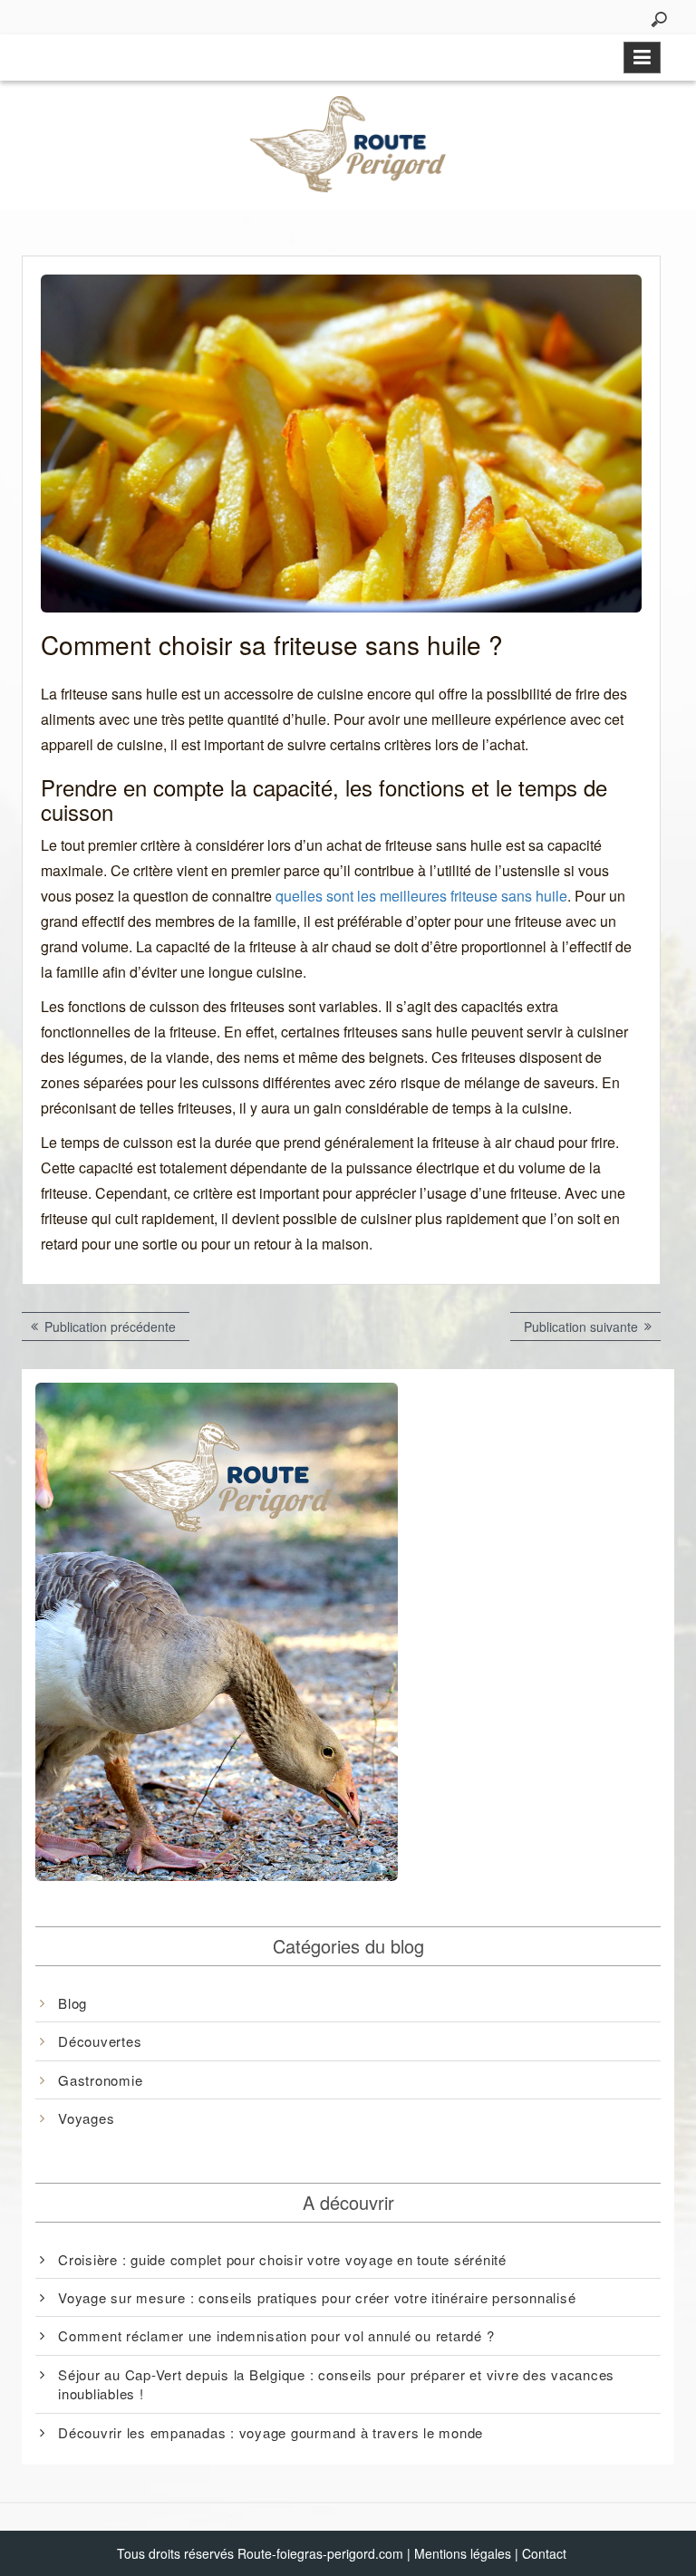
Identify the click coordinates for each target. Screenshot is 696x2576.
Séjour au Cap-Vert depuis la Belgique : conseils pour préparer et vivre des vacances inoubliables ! (336, 2384)
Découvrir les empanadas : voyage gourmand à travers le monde (271, 2432)
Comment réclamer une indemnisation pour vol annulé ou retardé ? (276, 2335)
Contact (544, 2553)
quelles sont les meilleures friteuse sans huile (421, 896)
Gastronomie (100, 2080)
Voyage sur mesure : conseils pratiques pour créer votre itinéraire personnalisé (317, 2297)
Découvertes (100, 2041)
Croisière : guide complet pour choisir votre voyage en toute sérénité (282, 2259)
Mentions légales (463, 2553)
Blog (72, 2003)
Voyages (86, 2118)
